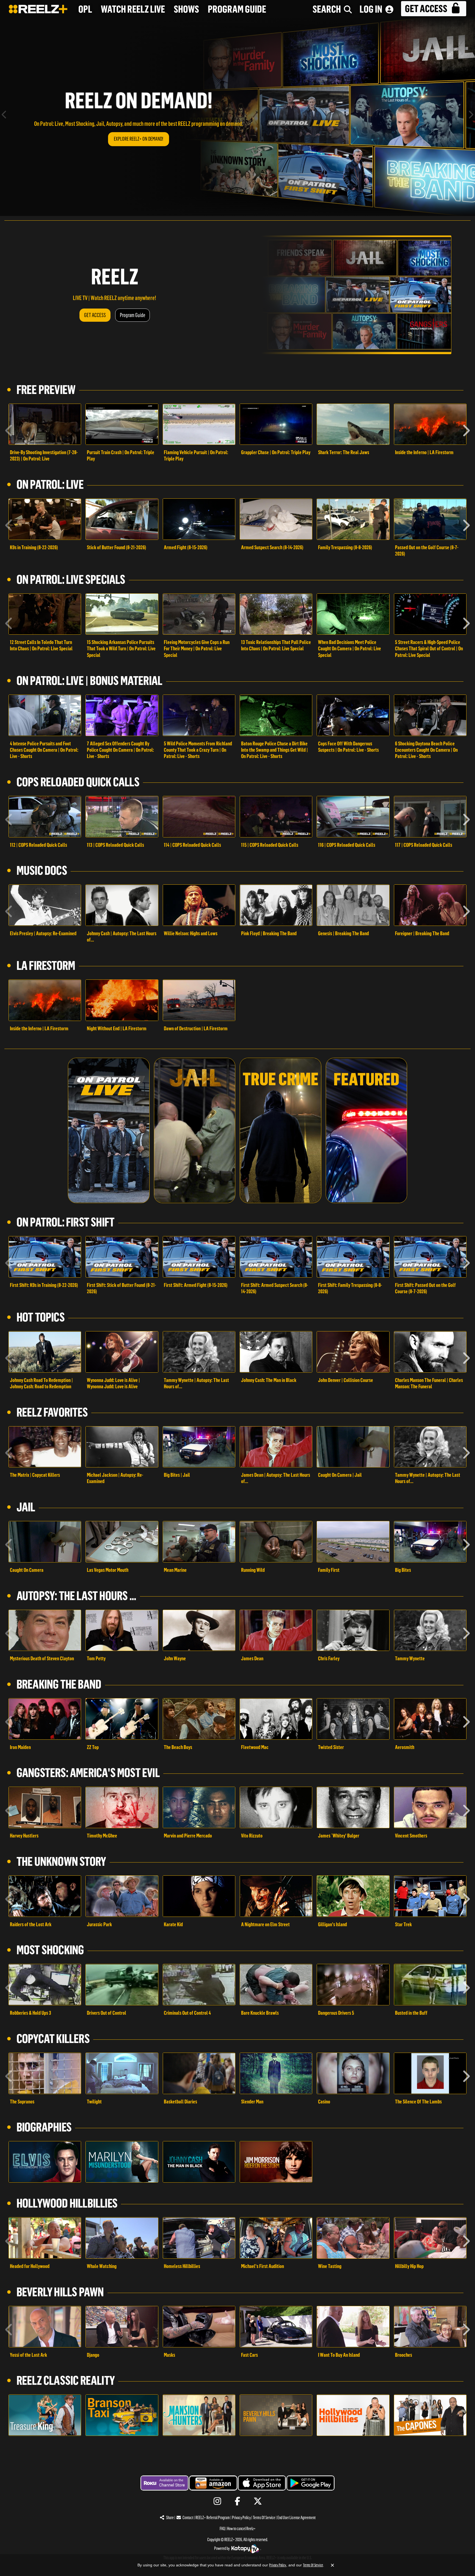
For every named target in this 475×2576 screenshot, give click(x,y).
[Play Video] (45, 424)
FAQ (222, 2529)
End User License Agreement (296, 2518)
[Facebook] (238, 2501)
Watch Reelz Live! (139, 139)
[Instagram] (217, 2501)
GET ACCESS (95, 315)
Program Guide (132, 315)
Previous (4, 116)
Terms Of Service (264, 2518)
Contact (188, 2518)
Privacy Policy (241, 2518)
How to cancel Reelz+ (241, 2529)
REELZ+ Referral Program (213, 2518)
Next (471, 116)
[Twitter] (258, 2501)
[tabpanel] (237, 116)
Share (170, 2518)
